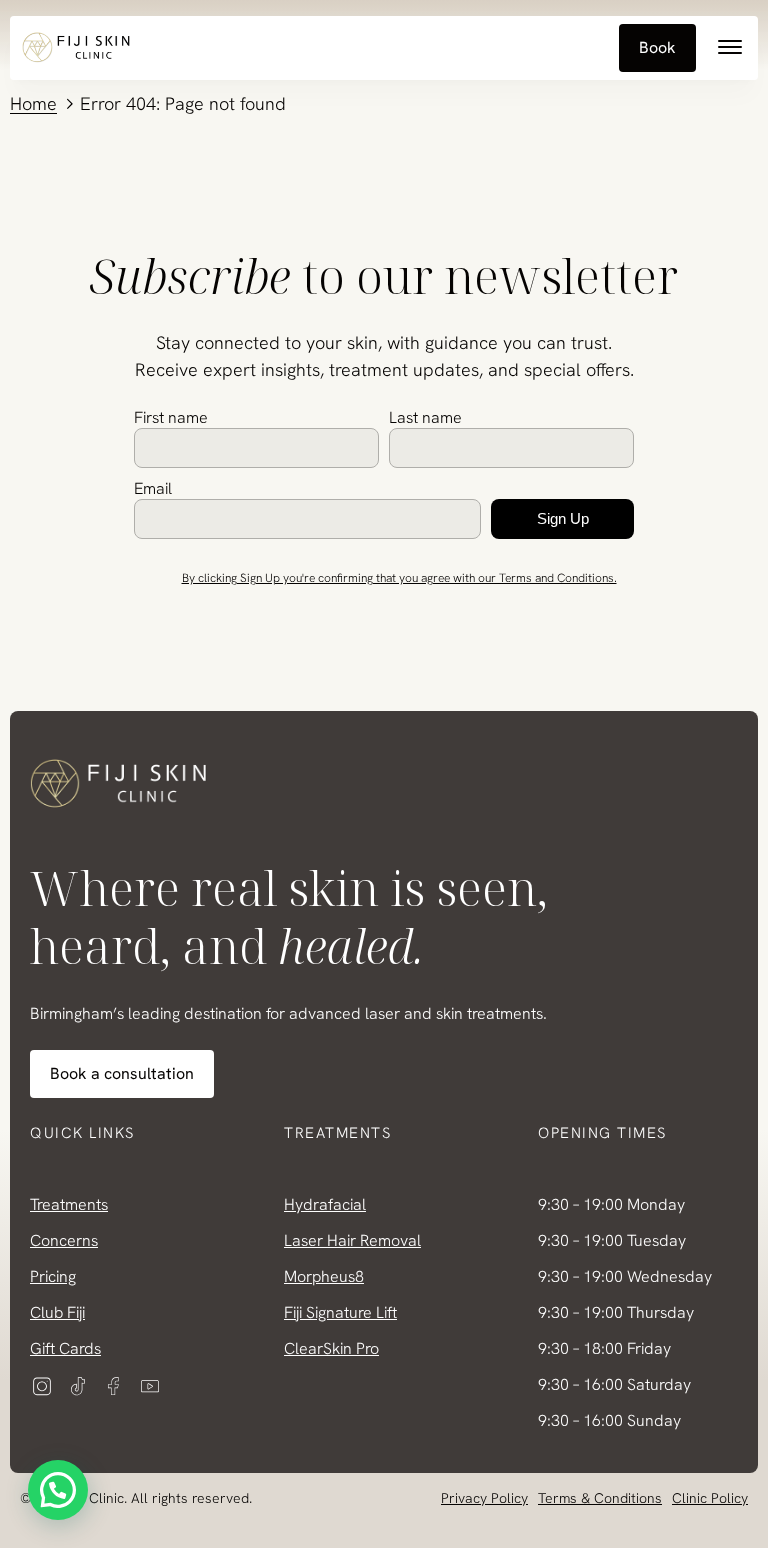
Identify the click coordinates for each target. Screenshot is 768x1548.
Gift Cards (65, 1348)
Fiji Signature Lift (340, 1312)
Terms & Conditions (600, 1498)
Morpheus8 (324, 1276)
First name (171, 417)
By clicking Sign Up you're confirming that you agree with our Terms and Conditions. (399, 578)
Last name (425, 417)
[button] (58, 1490)
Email (153, 488)
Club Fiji (57, 1312)
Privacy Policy (484, 1498)
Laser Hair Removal (352, 1240)
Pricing (53, 1276)
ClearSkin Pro (331, 1348)
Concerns (64, 1240)
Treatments (69, 1204)
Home (33, 103)
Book (657, 47)
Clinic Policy (710, 1498)
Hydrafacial (325, 1204)
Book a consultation (122, 1073)
